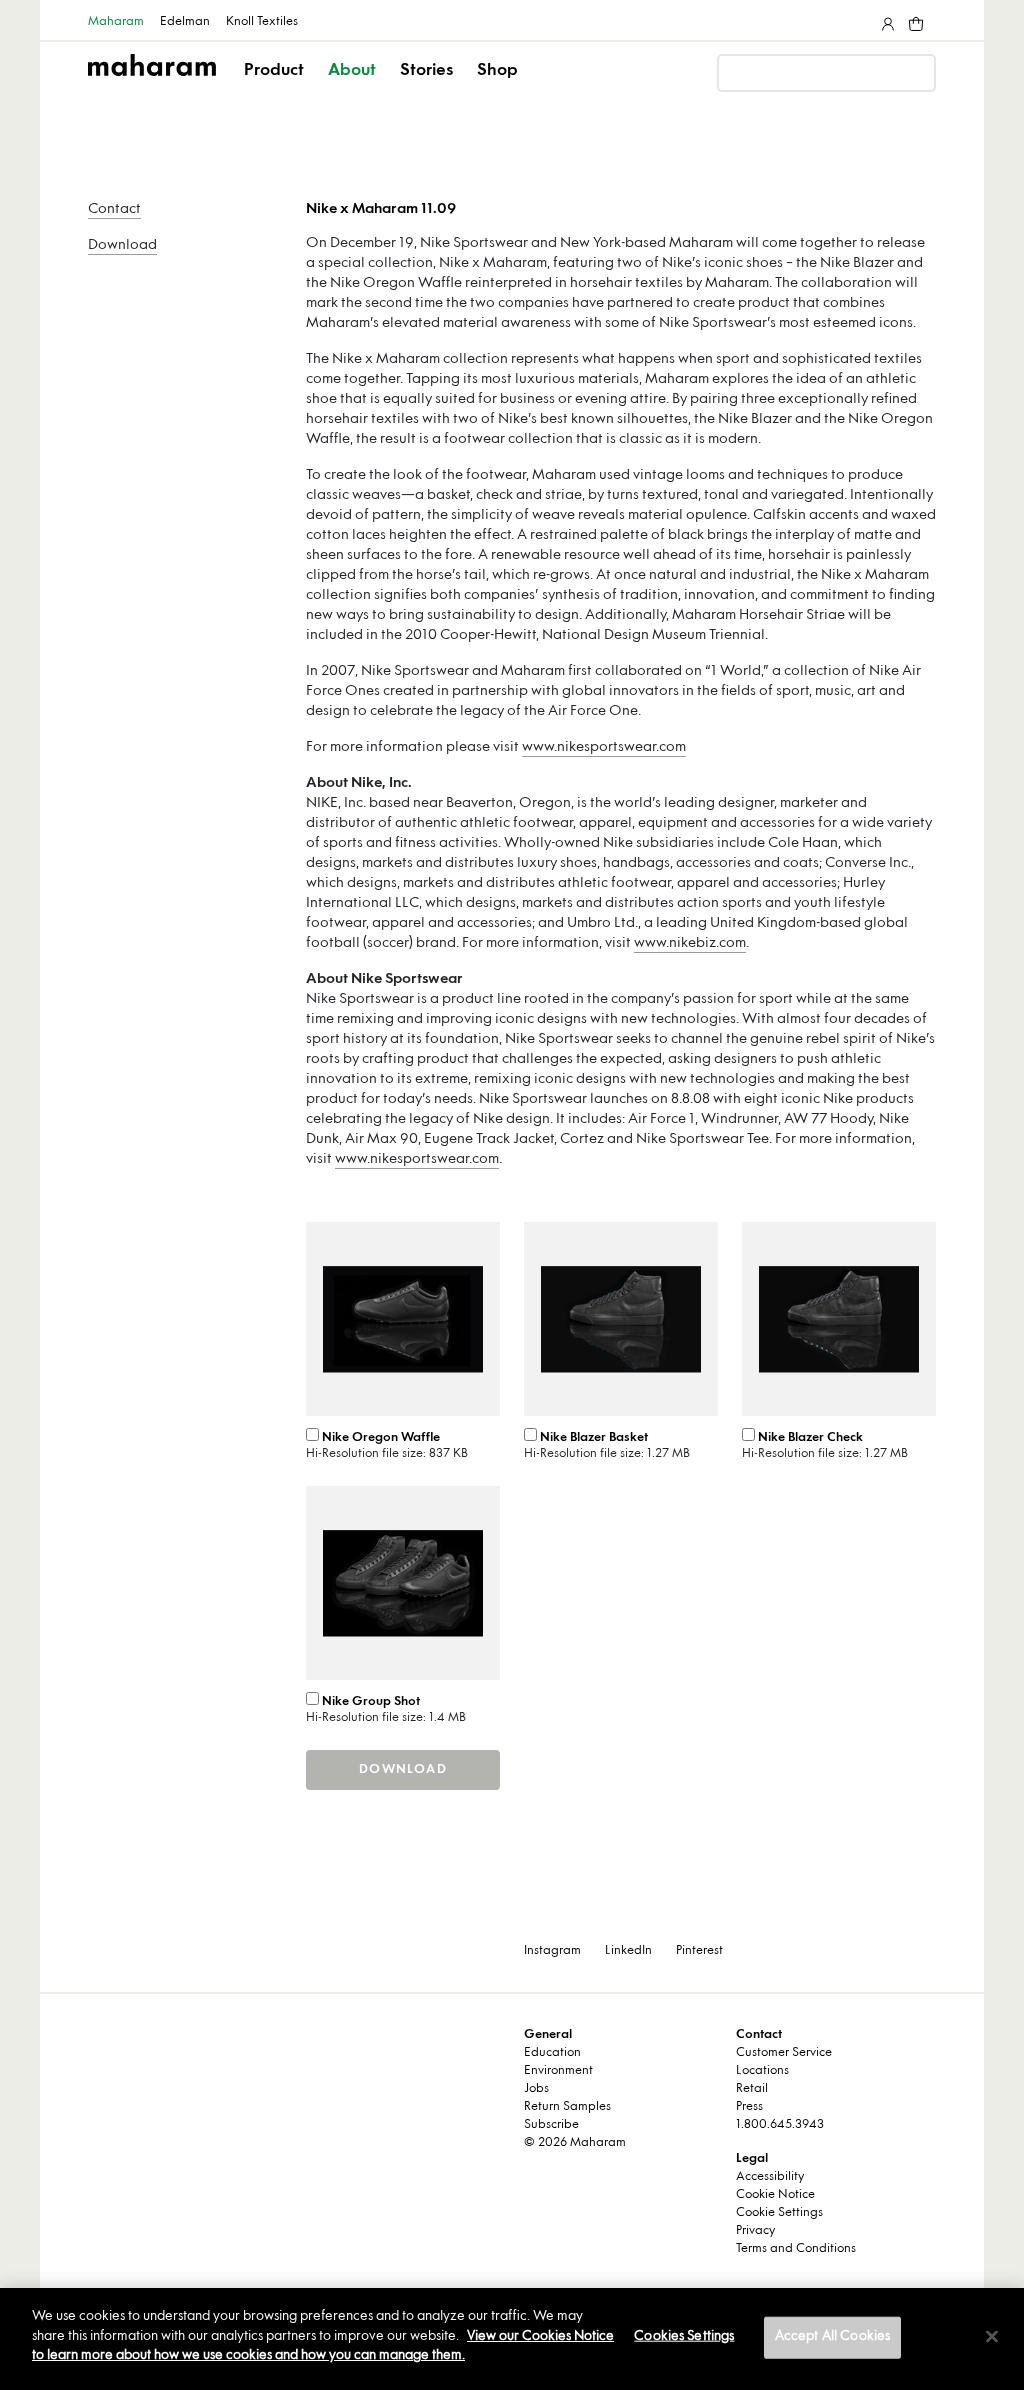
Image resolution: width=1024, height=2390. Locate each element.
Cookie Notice (775, 2195)
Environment (558, 2071)
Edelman (185, 22)
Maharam (116, 22)
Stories (426, 71)
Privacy (755, 2231)
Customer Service (784, 2053)
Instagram (552, 1951)
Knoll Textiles (262, 22)
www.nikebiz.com (690, 943)
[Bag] (914, 20)
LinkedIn (628, 1951)
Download (122, 245)
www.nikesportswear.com (604, 747)
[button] (275, 88)
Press (749, 2107)
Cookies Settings (684, 2337)
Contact (114, 209)
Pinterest (699, 1951)
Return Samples (567, 2107)
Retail (752, 2089)
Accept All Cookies (832, 2337)
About (352, 71)
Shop (497, 71)
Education (552, 2053)
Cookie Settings (779, 2213)
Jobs (536, 2089)
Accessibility (770, 2177)
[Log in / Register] (886, 20)
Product (274, 71)
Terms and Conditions (796, 2249)
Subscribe (551, 2125)
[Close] (992, 2337)
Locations (762, 2071)
